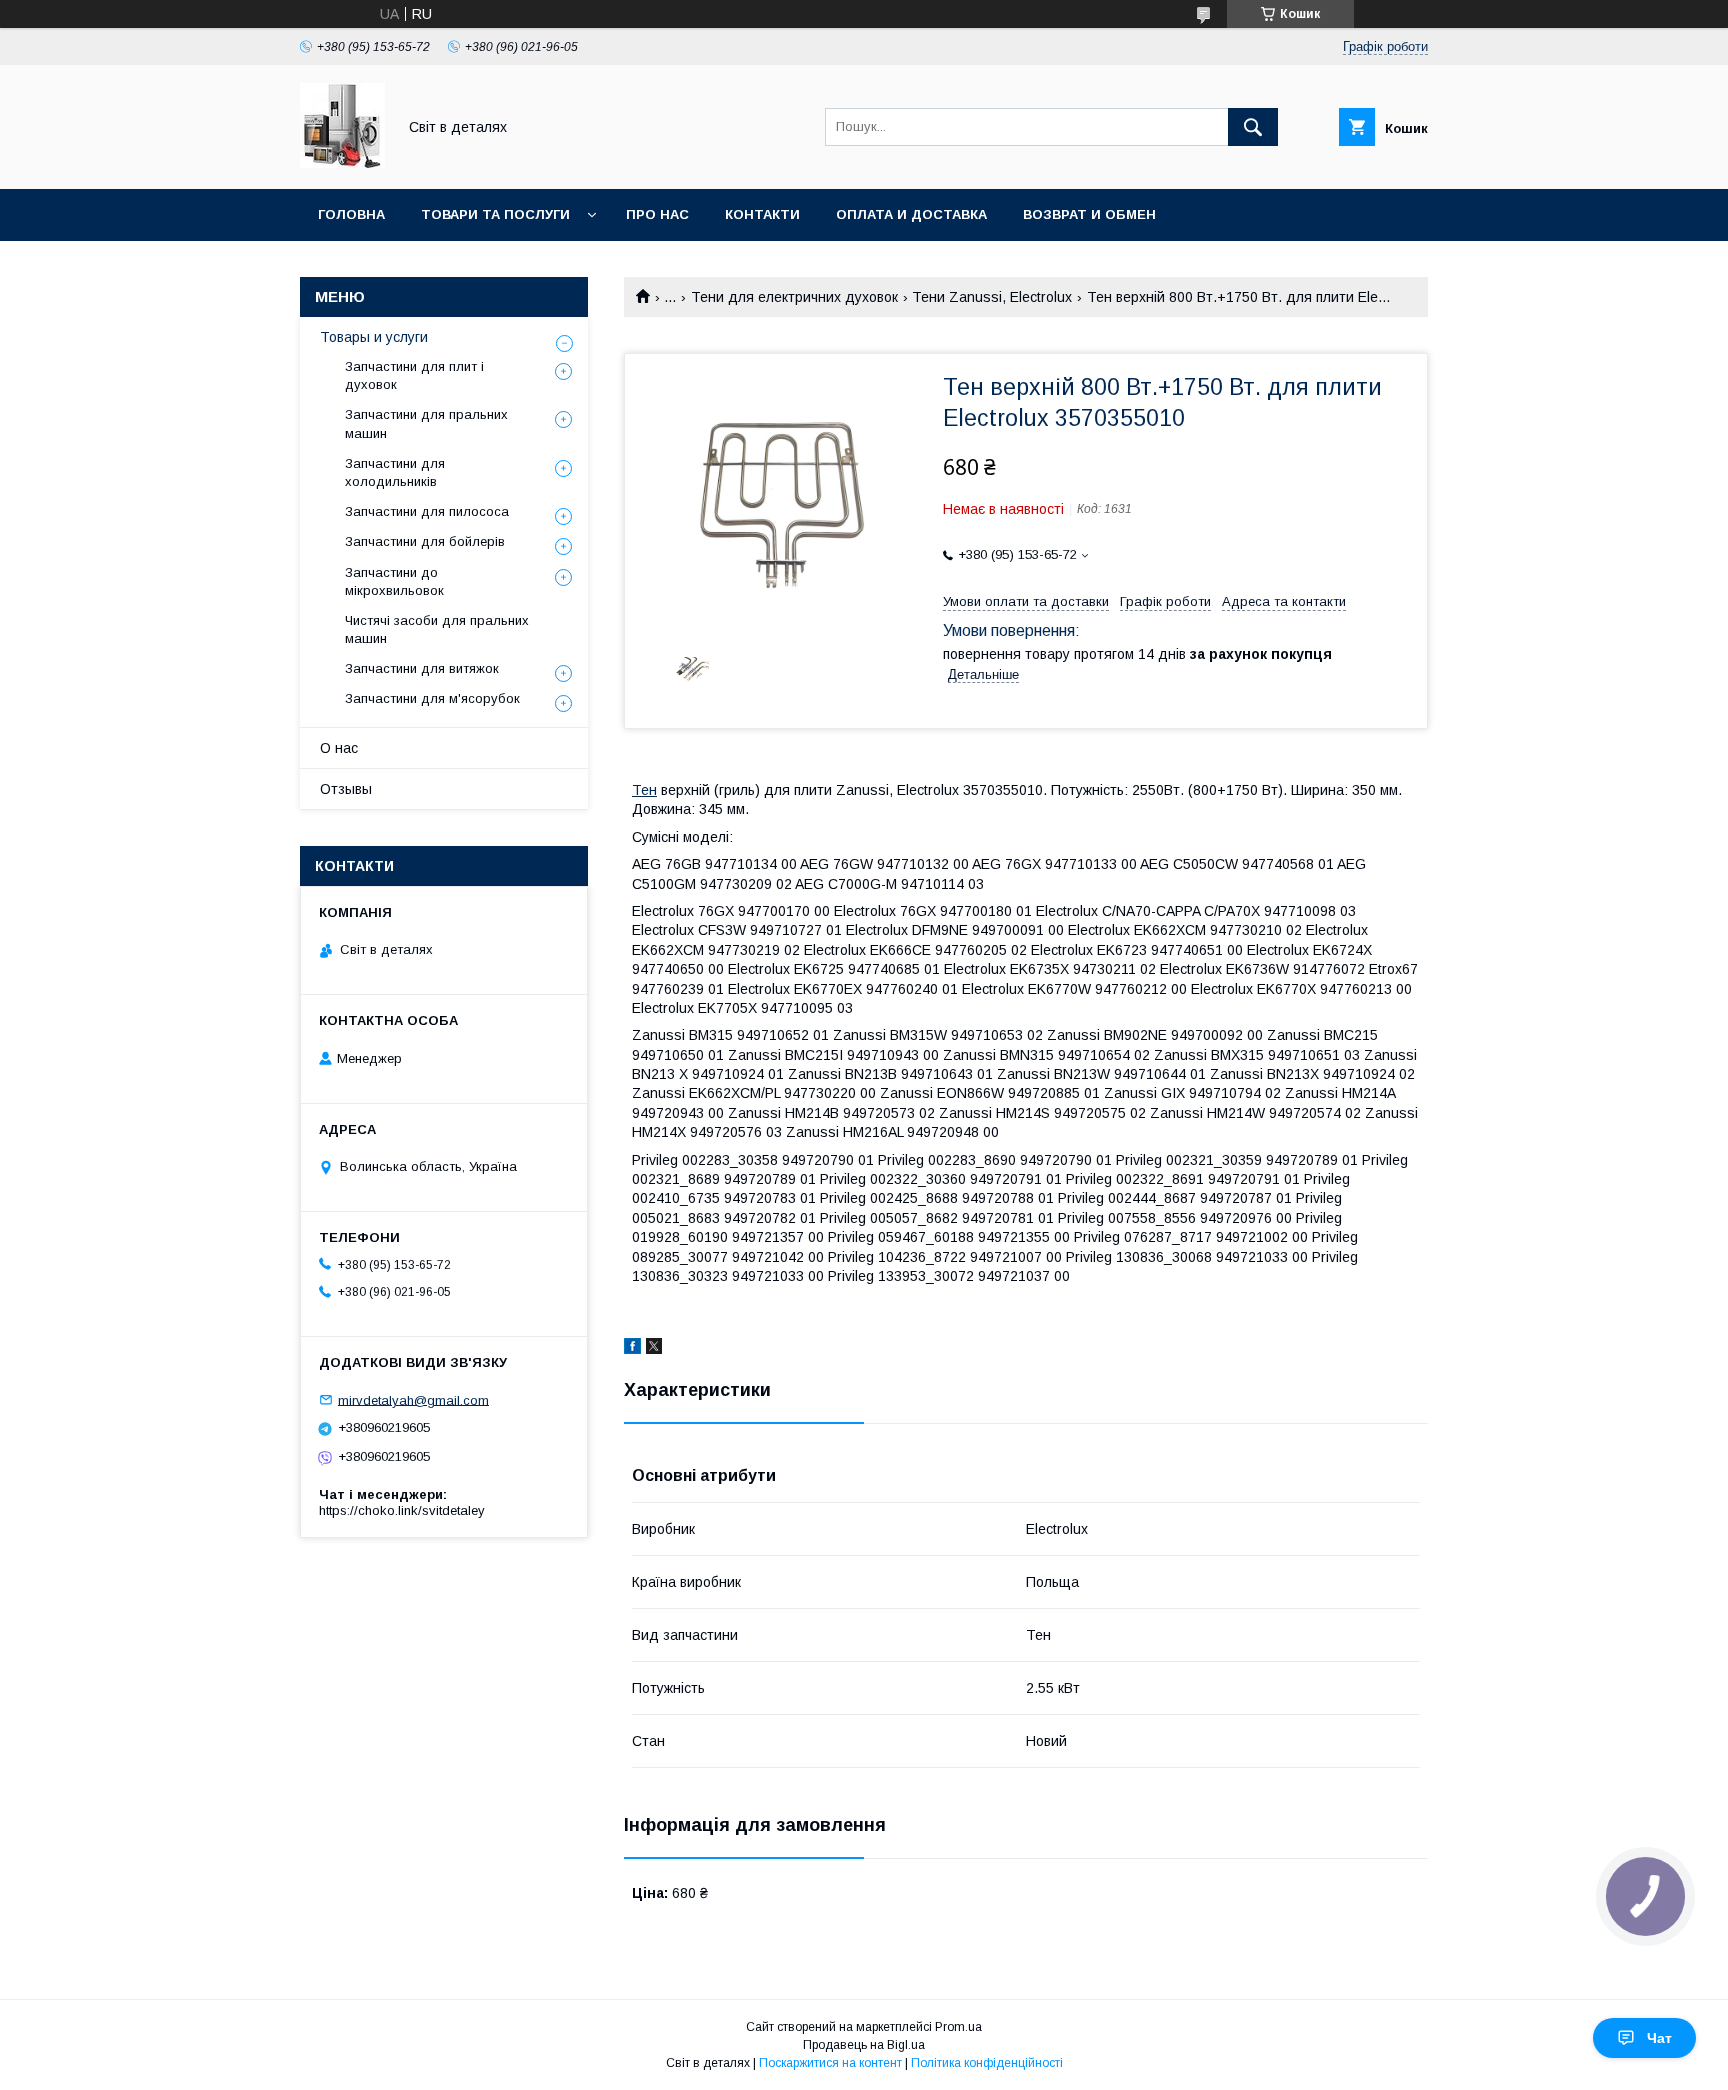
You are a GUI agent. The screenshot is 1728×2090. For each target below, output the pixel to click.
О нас (339, 748)
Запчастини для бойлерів (425, 541)
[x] (654, 1349)
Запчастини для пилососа (427, 511)
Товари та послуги (495, 214)
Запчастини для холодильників (395, 472)
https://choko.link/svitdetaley (402, 1510)
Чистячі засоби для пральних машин (437, 629)
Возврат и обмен (1089, 214)
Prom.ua (958, 2027)
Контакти (762, 214)
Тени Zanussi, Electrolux (992, 297)
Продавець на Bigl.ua (864, 2045)
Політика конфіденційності (987, 2063)
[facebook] (632, 1349)
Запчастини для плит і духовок (414, 375)
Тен (644, 790)
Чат (1659, 2038)
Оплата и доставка (911, 214)
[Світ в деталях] (342, 163)
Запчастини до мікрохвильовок (394, 581)
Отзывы (346, 789)
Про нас (657, 214)
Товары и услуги (374, 337)
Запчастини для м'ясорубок (432, 698)
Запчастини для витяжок (422, 668)
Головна (351, 214)
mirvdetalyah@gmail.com (413, 1399)
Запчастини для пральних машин (426, 423)
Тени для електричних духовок (794, 297)
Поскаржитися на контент (830, 2063)
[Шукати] (1253, 127)
